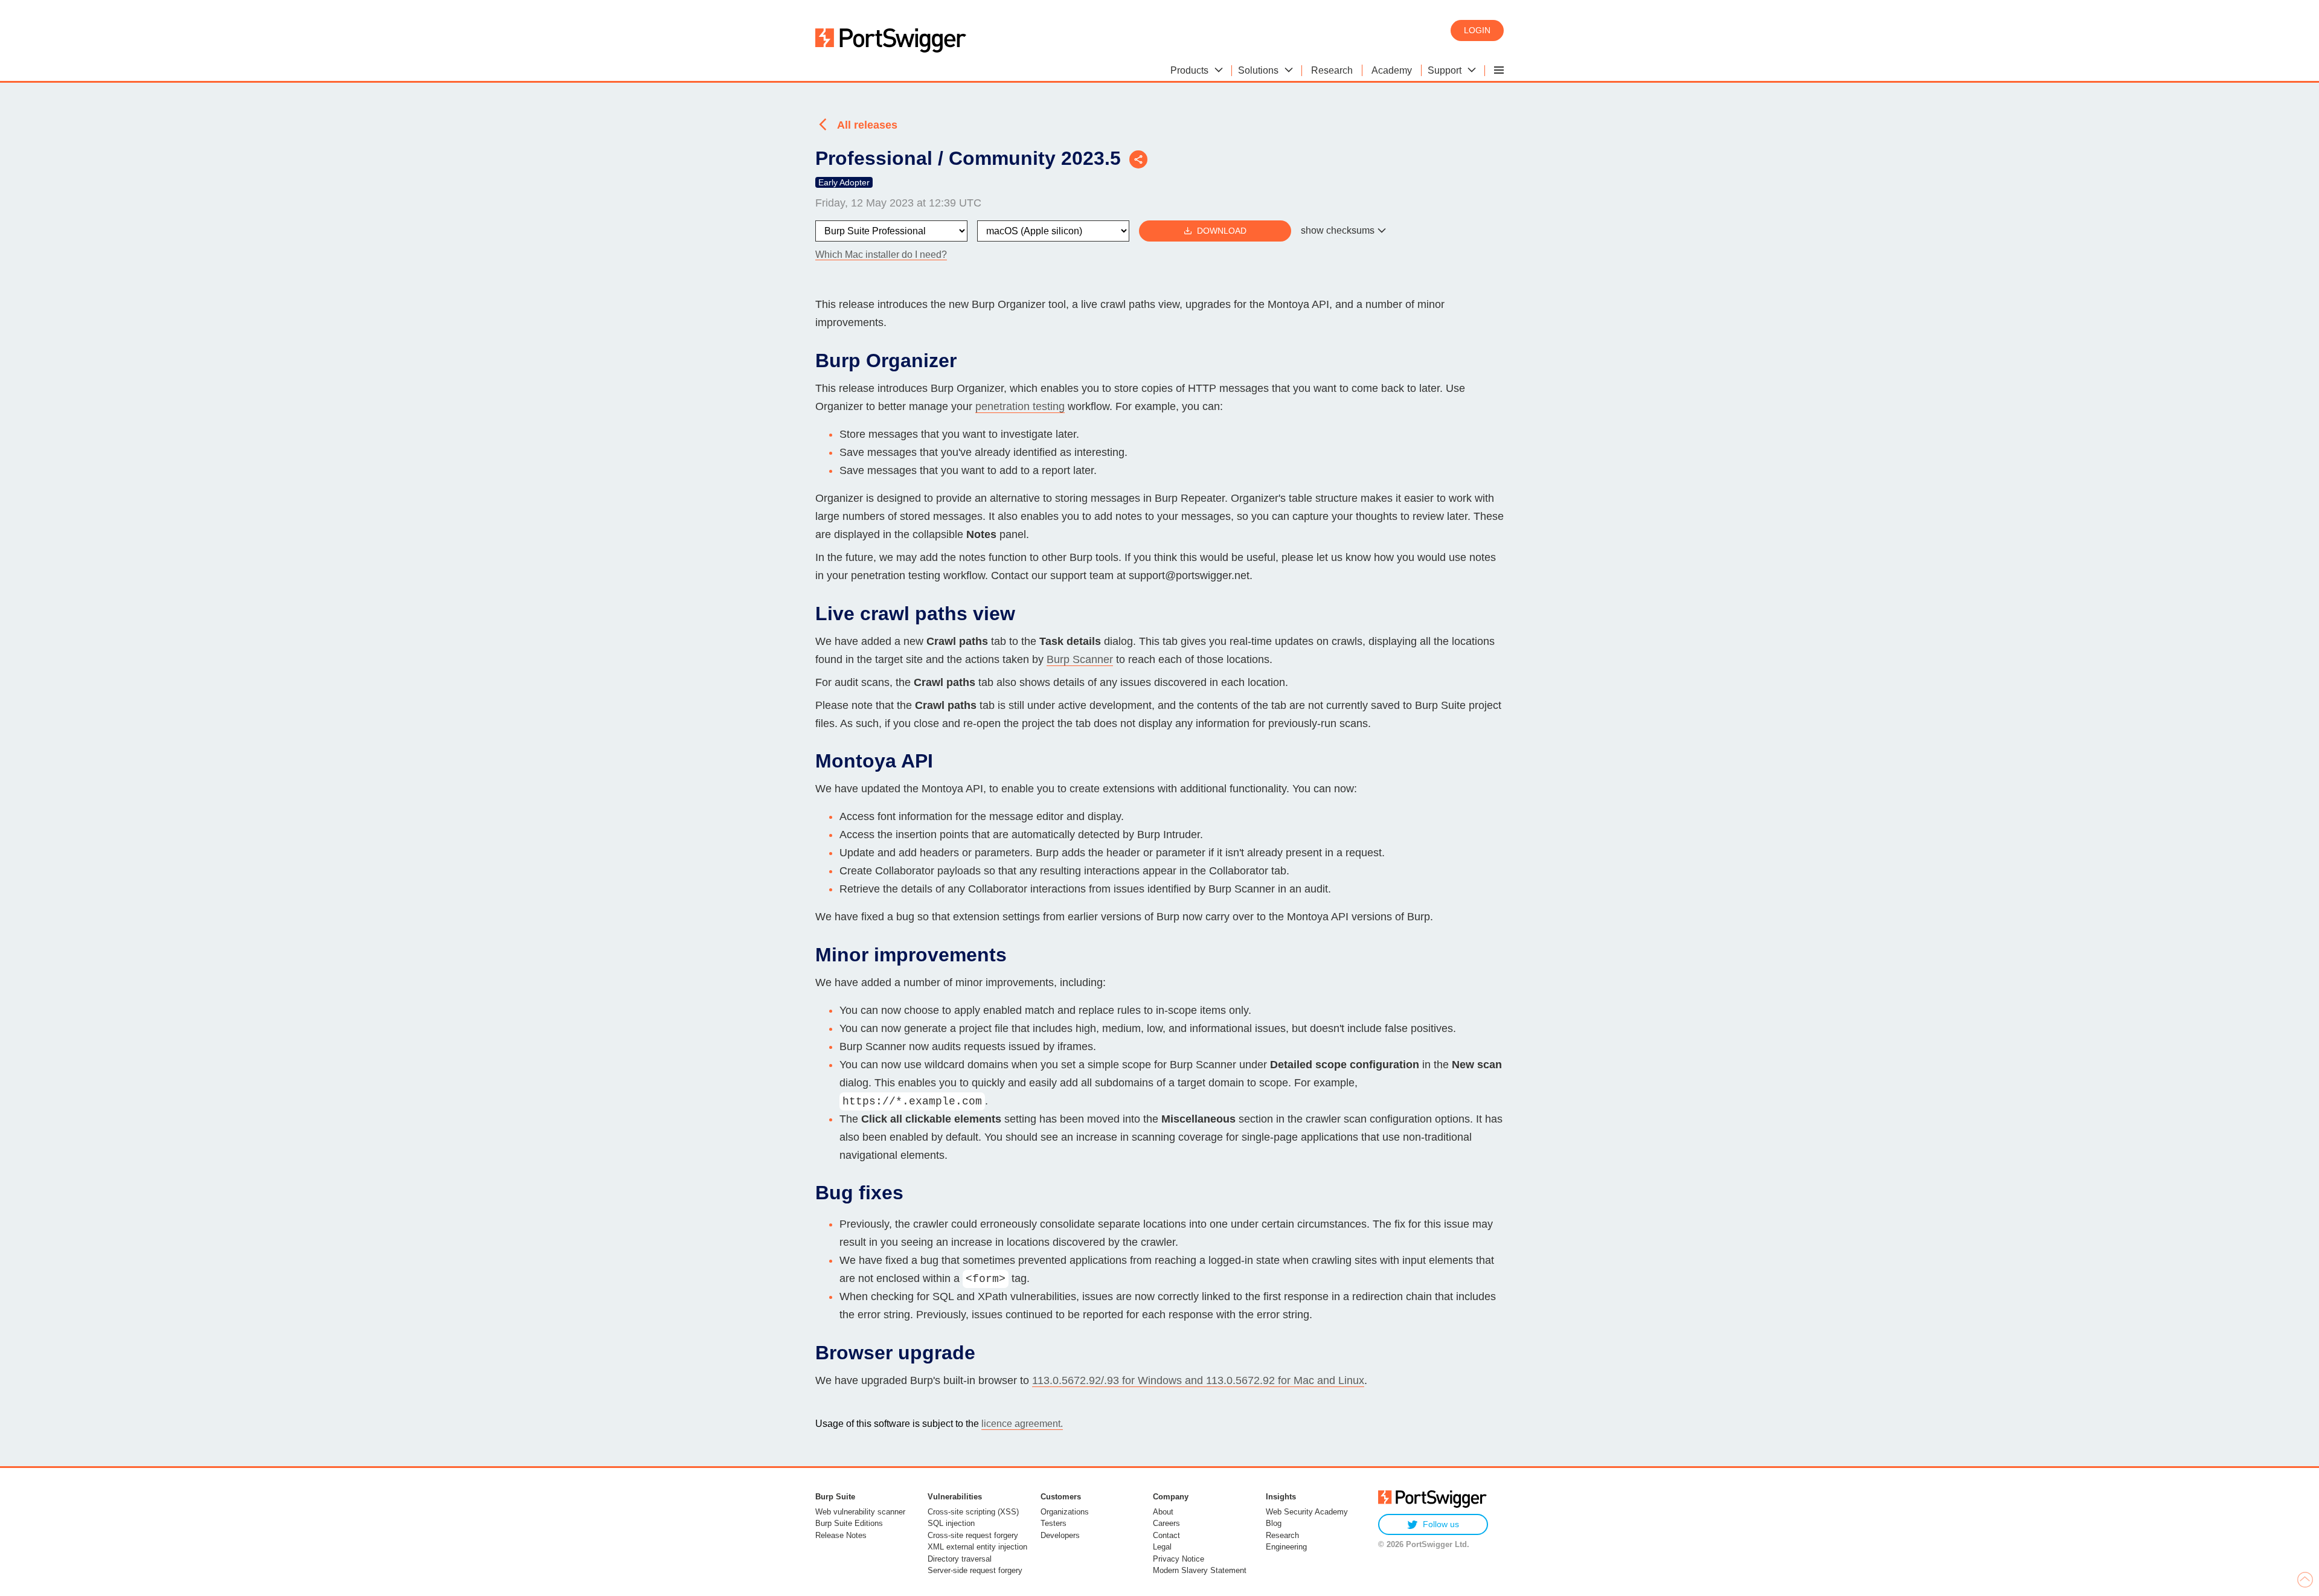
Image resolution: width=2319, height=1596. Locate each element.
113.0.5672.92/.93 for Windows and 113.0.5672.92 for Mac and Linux (1198, 1380)
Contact (1166, 1535)
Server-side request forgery (975, 1570)
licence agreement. (1022, 1424)
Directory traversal (960, 1559)
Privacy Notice (1179, 1559)
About (1163, 1512)
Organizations (1065, 1512)
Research (1282, 1535)
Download (1222, 231)
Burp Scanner (1080, 659)
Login (1477, 30)
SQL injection (951, 1523)
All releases (867, 125)
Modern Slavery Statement (1200, 1570)
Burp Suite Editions (849, 1523)
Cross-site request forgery (973, 1535)
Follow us (1441, 1524)
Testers (1054, 1523)
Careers (1166, 1523)
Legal (1162, 1547)
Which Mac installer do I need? (881, 255)
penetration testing (1020, 406)
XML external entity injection (977, 1547)
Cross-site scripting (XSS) (973, 1512)
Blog (1274, 1523)
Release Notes (841, 1535)
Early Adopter (844, 182)
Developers (1060, 1535)
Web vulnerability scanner (860, 1512)
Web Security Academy (1307, 1512)
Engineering (1286, 1547)
